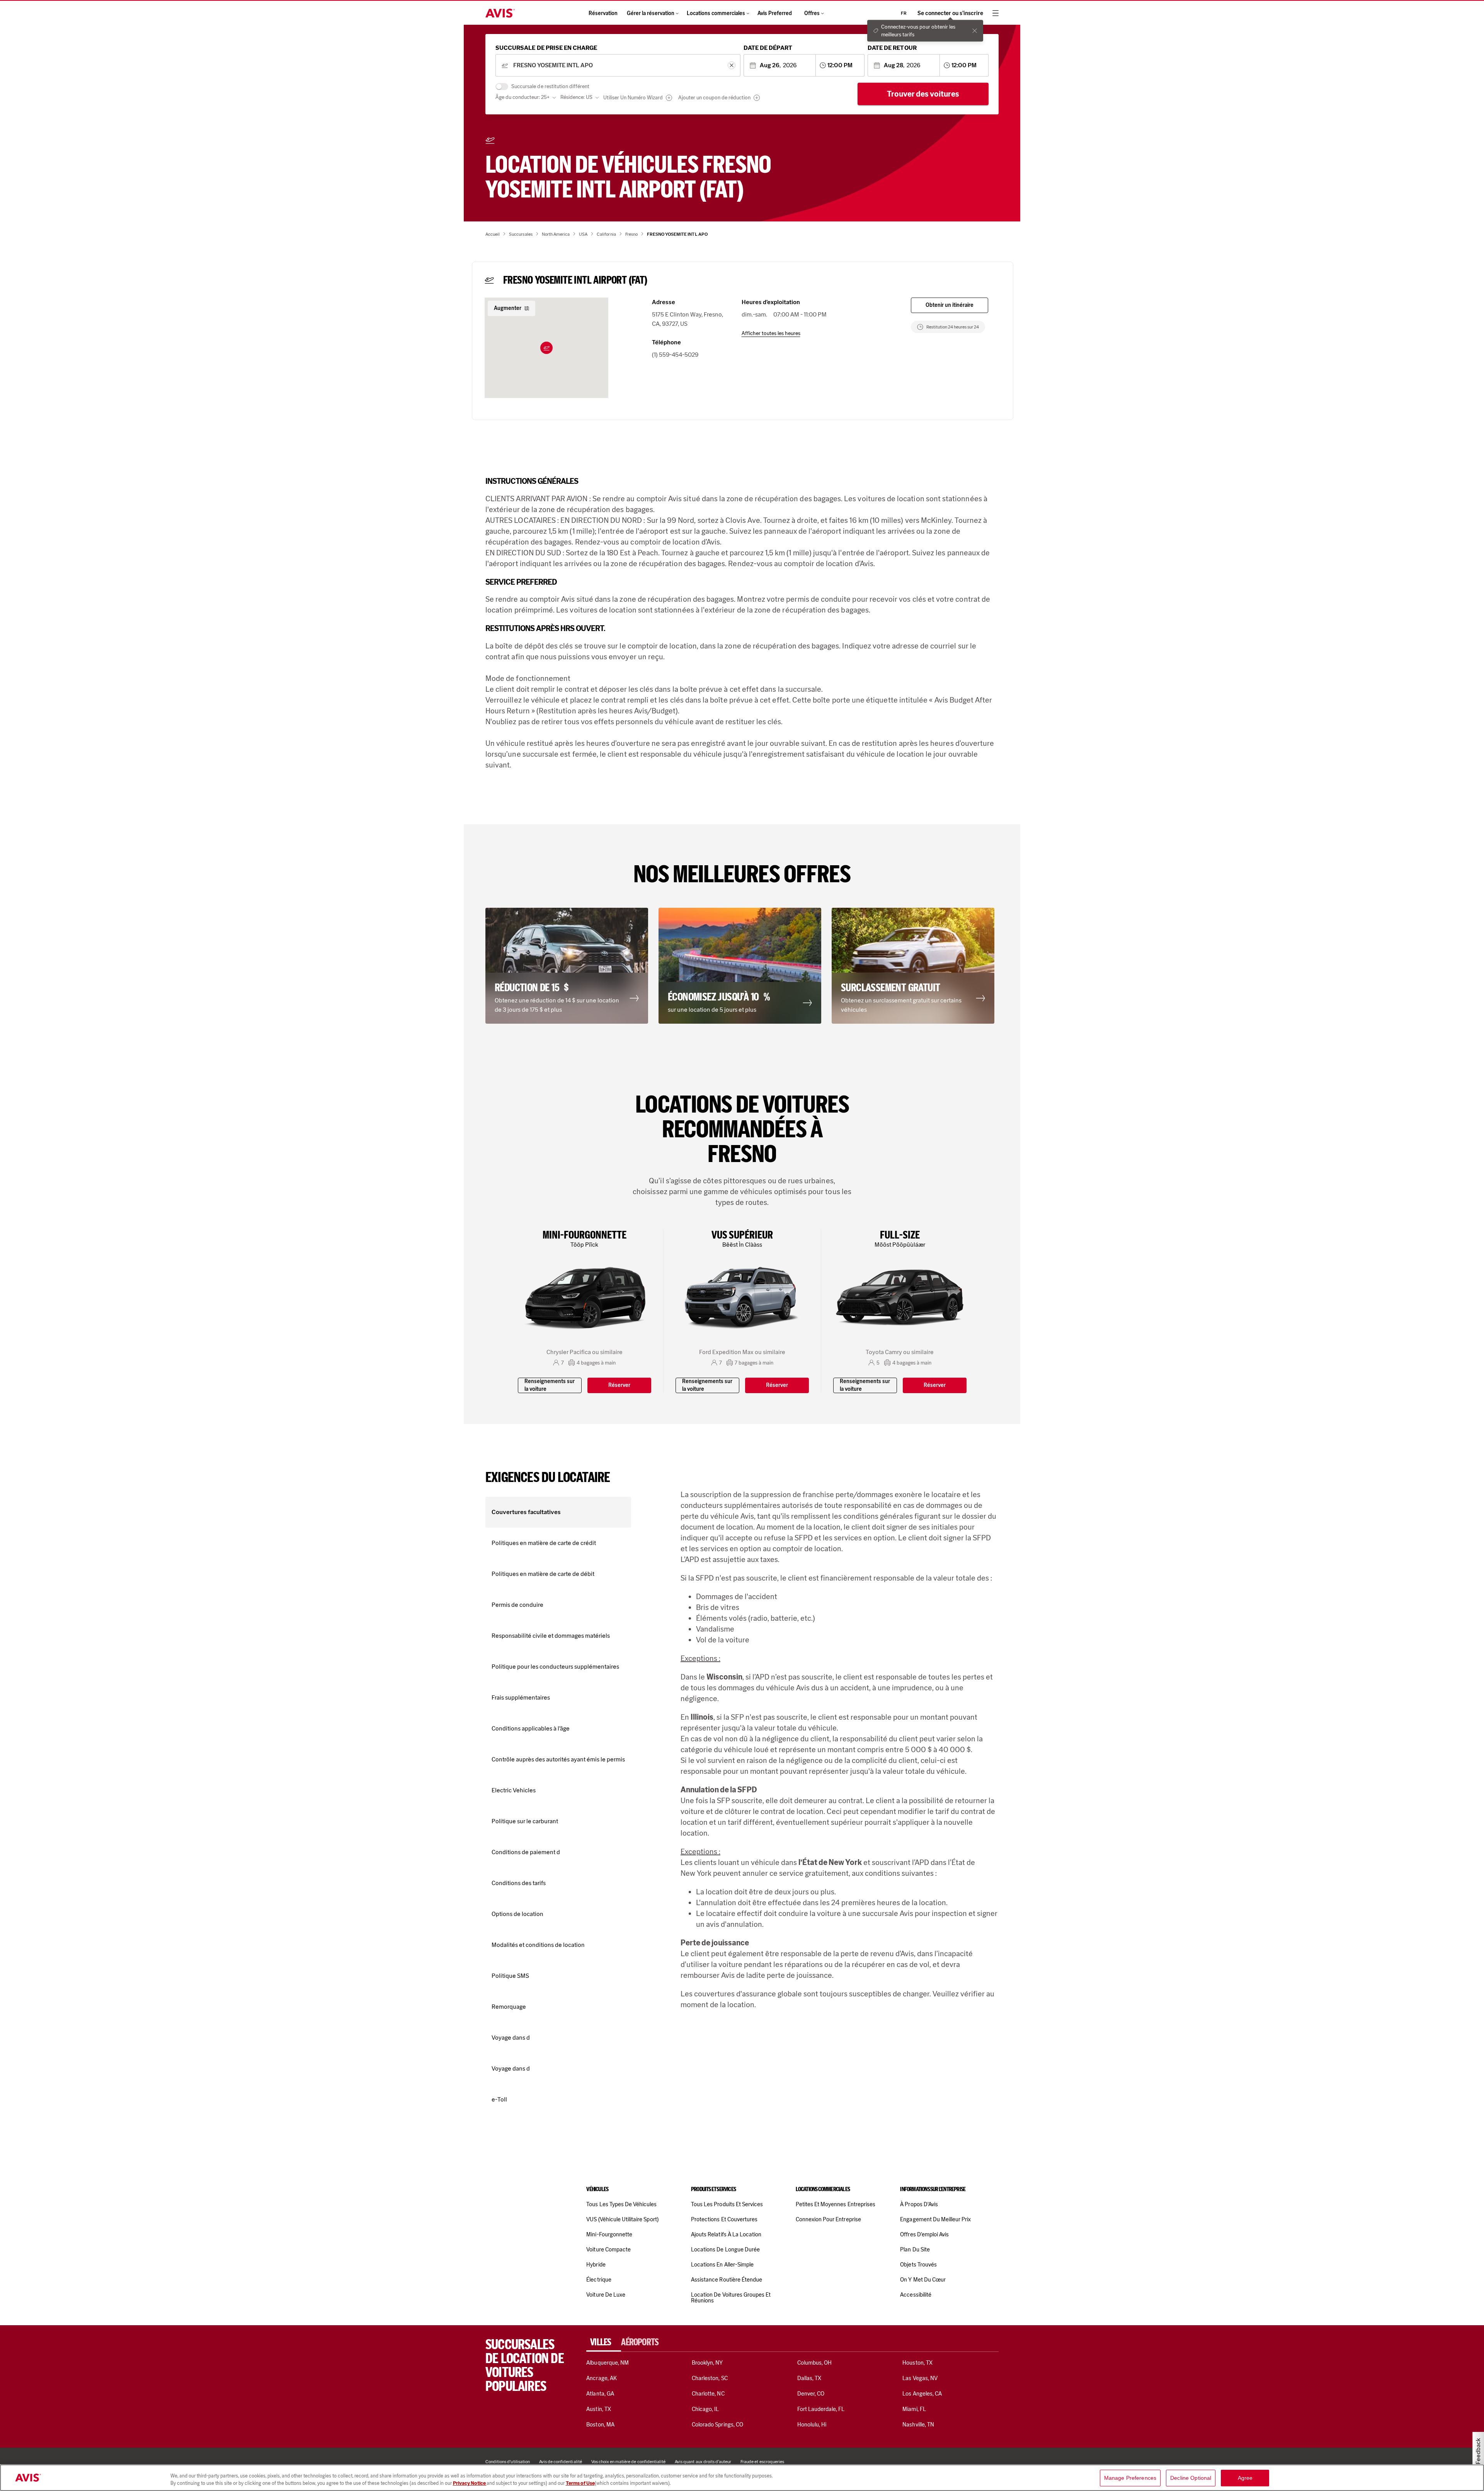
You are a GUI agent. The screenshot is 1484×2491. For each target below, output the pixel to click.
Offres (812, 13)
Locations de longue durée (725, 2249)
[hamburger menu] (996, 13)
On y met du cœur (923, 2280)
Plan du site (915, 2249)
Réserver (619, 1385)
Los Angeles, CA (922, 2394)
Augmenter (508, 308)
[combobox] (618, 66)
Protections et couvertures (724, 2219)
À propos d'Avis (919, 2204)
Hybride (596, 2265)
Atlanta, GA (600, 2394)
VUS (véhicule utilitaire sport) (622, 2219)
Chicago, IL (705, 2409)
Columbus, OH (815, 2363)
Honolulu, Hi (812, 2425)
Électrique (599, 2280)
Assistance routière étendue (727, 2280)
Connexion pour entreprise (828, 2219)
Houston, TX (917, 2363)
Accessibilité (916, 2295)
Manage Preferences (1130, 2478)
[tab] (604, 2342)
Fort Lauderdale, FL (821, 2409)
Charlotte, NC (708, 2394)
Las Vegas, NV (920, 2378)
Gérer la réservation (651, 13)
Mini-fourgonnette (609, 2234)
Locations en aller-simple (722, 2265)
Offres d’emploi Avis (924, 2234)
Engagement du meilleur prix (935, 2219)
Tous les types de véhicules (621, 2204)
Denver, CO (811, 2394)
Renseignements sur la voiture (550, 1385)
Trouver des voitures (923, 94)
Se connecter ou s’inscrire (950, 13)
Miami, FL (914, 2409)
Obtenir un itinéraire (950, 305)
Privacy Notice (470, 2483)
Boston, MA (600, 2425)
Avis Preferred (775, 13)
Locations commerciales (716, 13)
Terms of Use (580, 2483)
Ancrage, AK (602, 2378)
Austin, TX (598, 2409)
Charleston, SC (710, 2378)
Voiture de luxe (606, 2295)
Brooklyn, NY (707, 2363)
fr (904, 13)
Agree (1245, 2478)
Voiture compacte (608, 2249)
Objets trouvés (918, 2265)
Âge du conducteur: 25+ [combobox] (522, 97)
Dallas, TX (809, 2378)
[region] (742, 2478)
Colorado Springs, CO (717, 2425)
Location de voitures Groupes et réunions (731, 2298)
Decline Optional (1191, 2478)
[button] (546, 348)
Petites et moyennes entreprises (836, 2204)
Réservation (603, 13)
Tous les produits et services (727, 2204)
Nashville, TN (918, 2425)
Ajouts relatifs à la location (726, 2234)
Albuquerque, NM (608, 2363)
